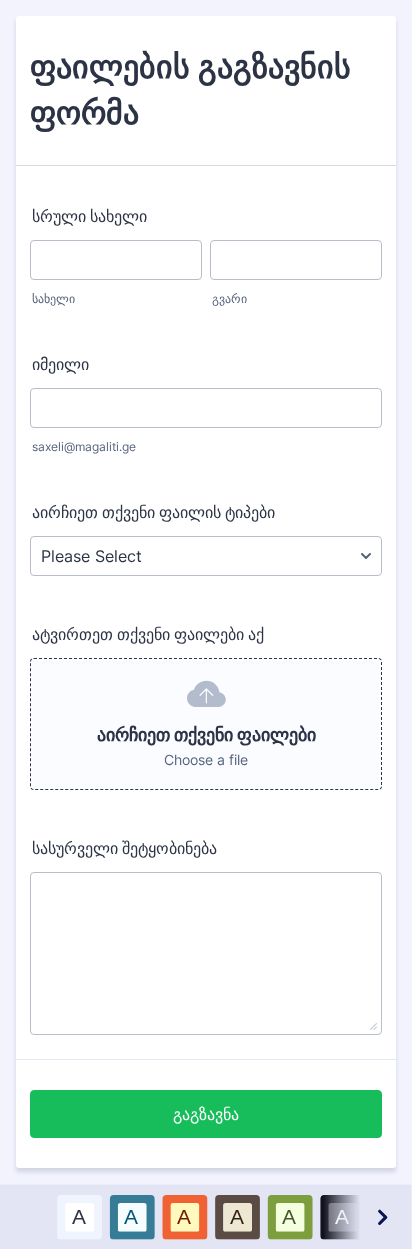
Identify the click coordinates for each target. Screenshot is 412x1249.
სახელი (53, 298)
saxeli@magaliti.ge (84, 446)
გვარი (229, 298)
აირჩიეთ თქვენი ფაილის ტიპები (153, 512)
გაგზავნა (206, 1114)
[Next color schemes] (381, 1216)
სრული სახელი (89, 216)
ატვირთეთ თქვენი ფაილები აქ (148, 634)
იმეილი (60, 364)
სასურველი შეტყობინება (124, 848)
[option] (79, 1216)
